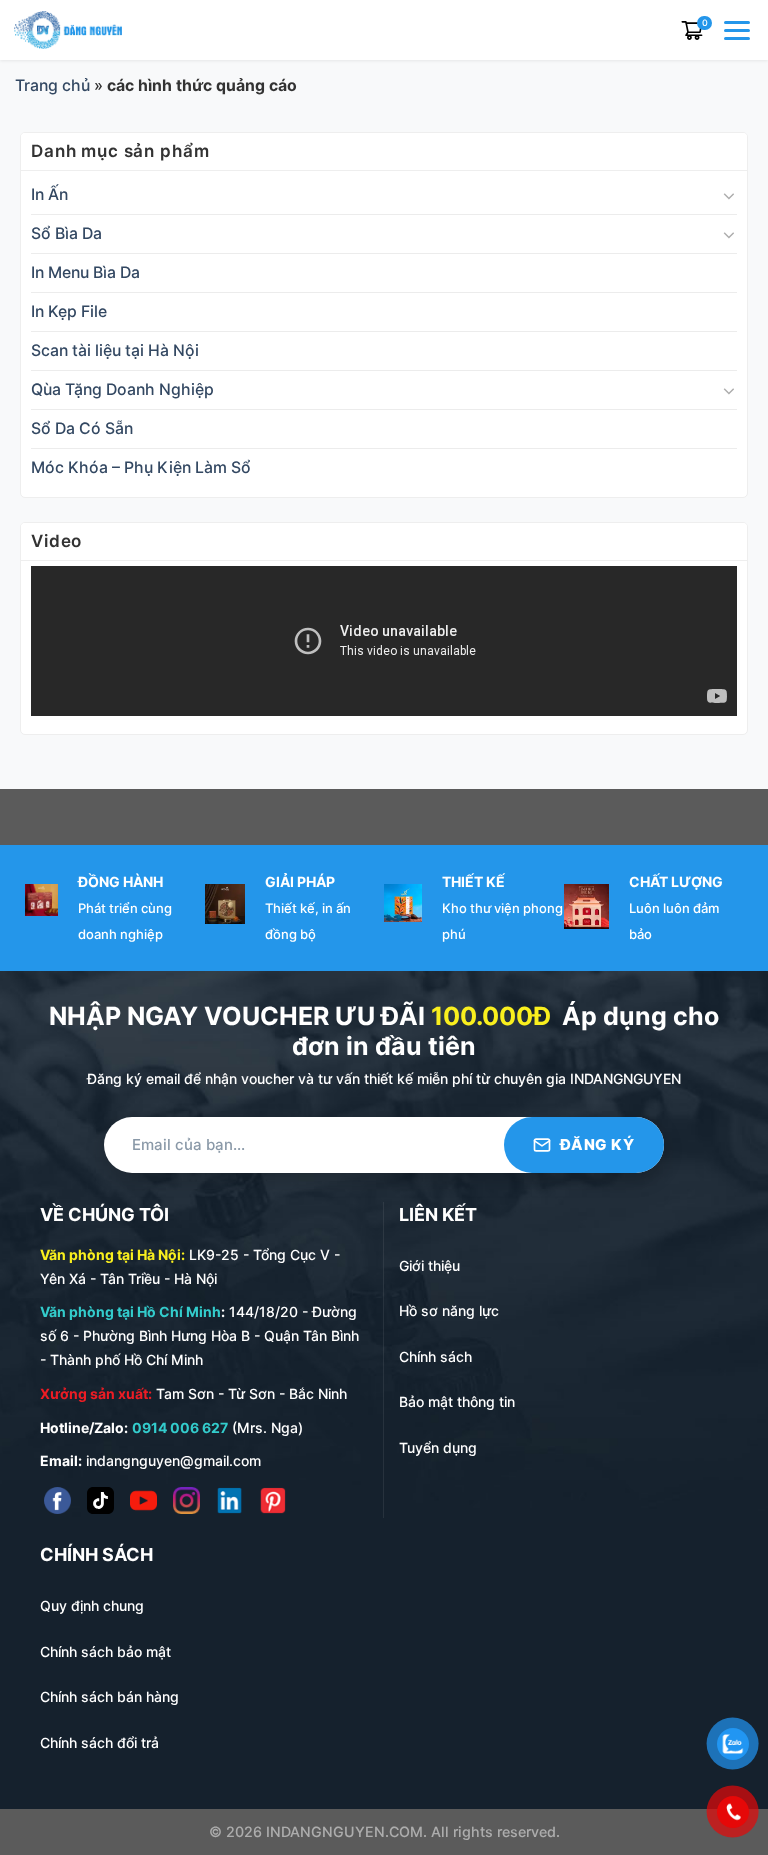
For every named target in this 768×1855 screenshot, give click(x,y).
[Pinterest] (272, 1500)
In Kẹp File (69, 311)
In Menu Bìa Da (85, 272)
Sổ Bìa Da (66, 233)
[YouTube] (143, 1500)
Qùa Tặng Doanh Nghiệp (122, 389)
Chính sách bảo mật (105, 1651)
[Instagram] (186, 1500)
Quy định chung (92, 1605)
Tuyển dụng (438, 1447)
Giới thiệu (429, 1265)
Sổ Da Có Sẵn (82, 428)
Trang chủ (52, 85)
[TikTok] (100, 1500)
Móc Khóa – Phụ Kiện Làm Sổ (141, 467)
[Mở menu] (739, 30)
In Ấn (49, 194)
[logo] (68, 28)
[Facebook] (57, 1500)
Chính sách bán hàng (109, 1696)
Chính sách (435, 1356)
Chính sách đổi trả (99, 1742)
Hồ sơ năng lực (449, 1310)
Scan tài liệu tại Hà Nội (115, 350)
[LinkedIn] (229, 1500)
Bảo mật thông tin (457, 1401)
